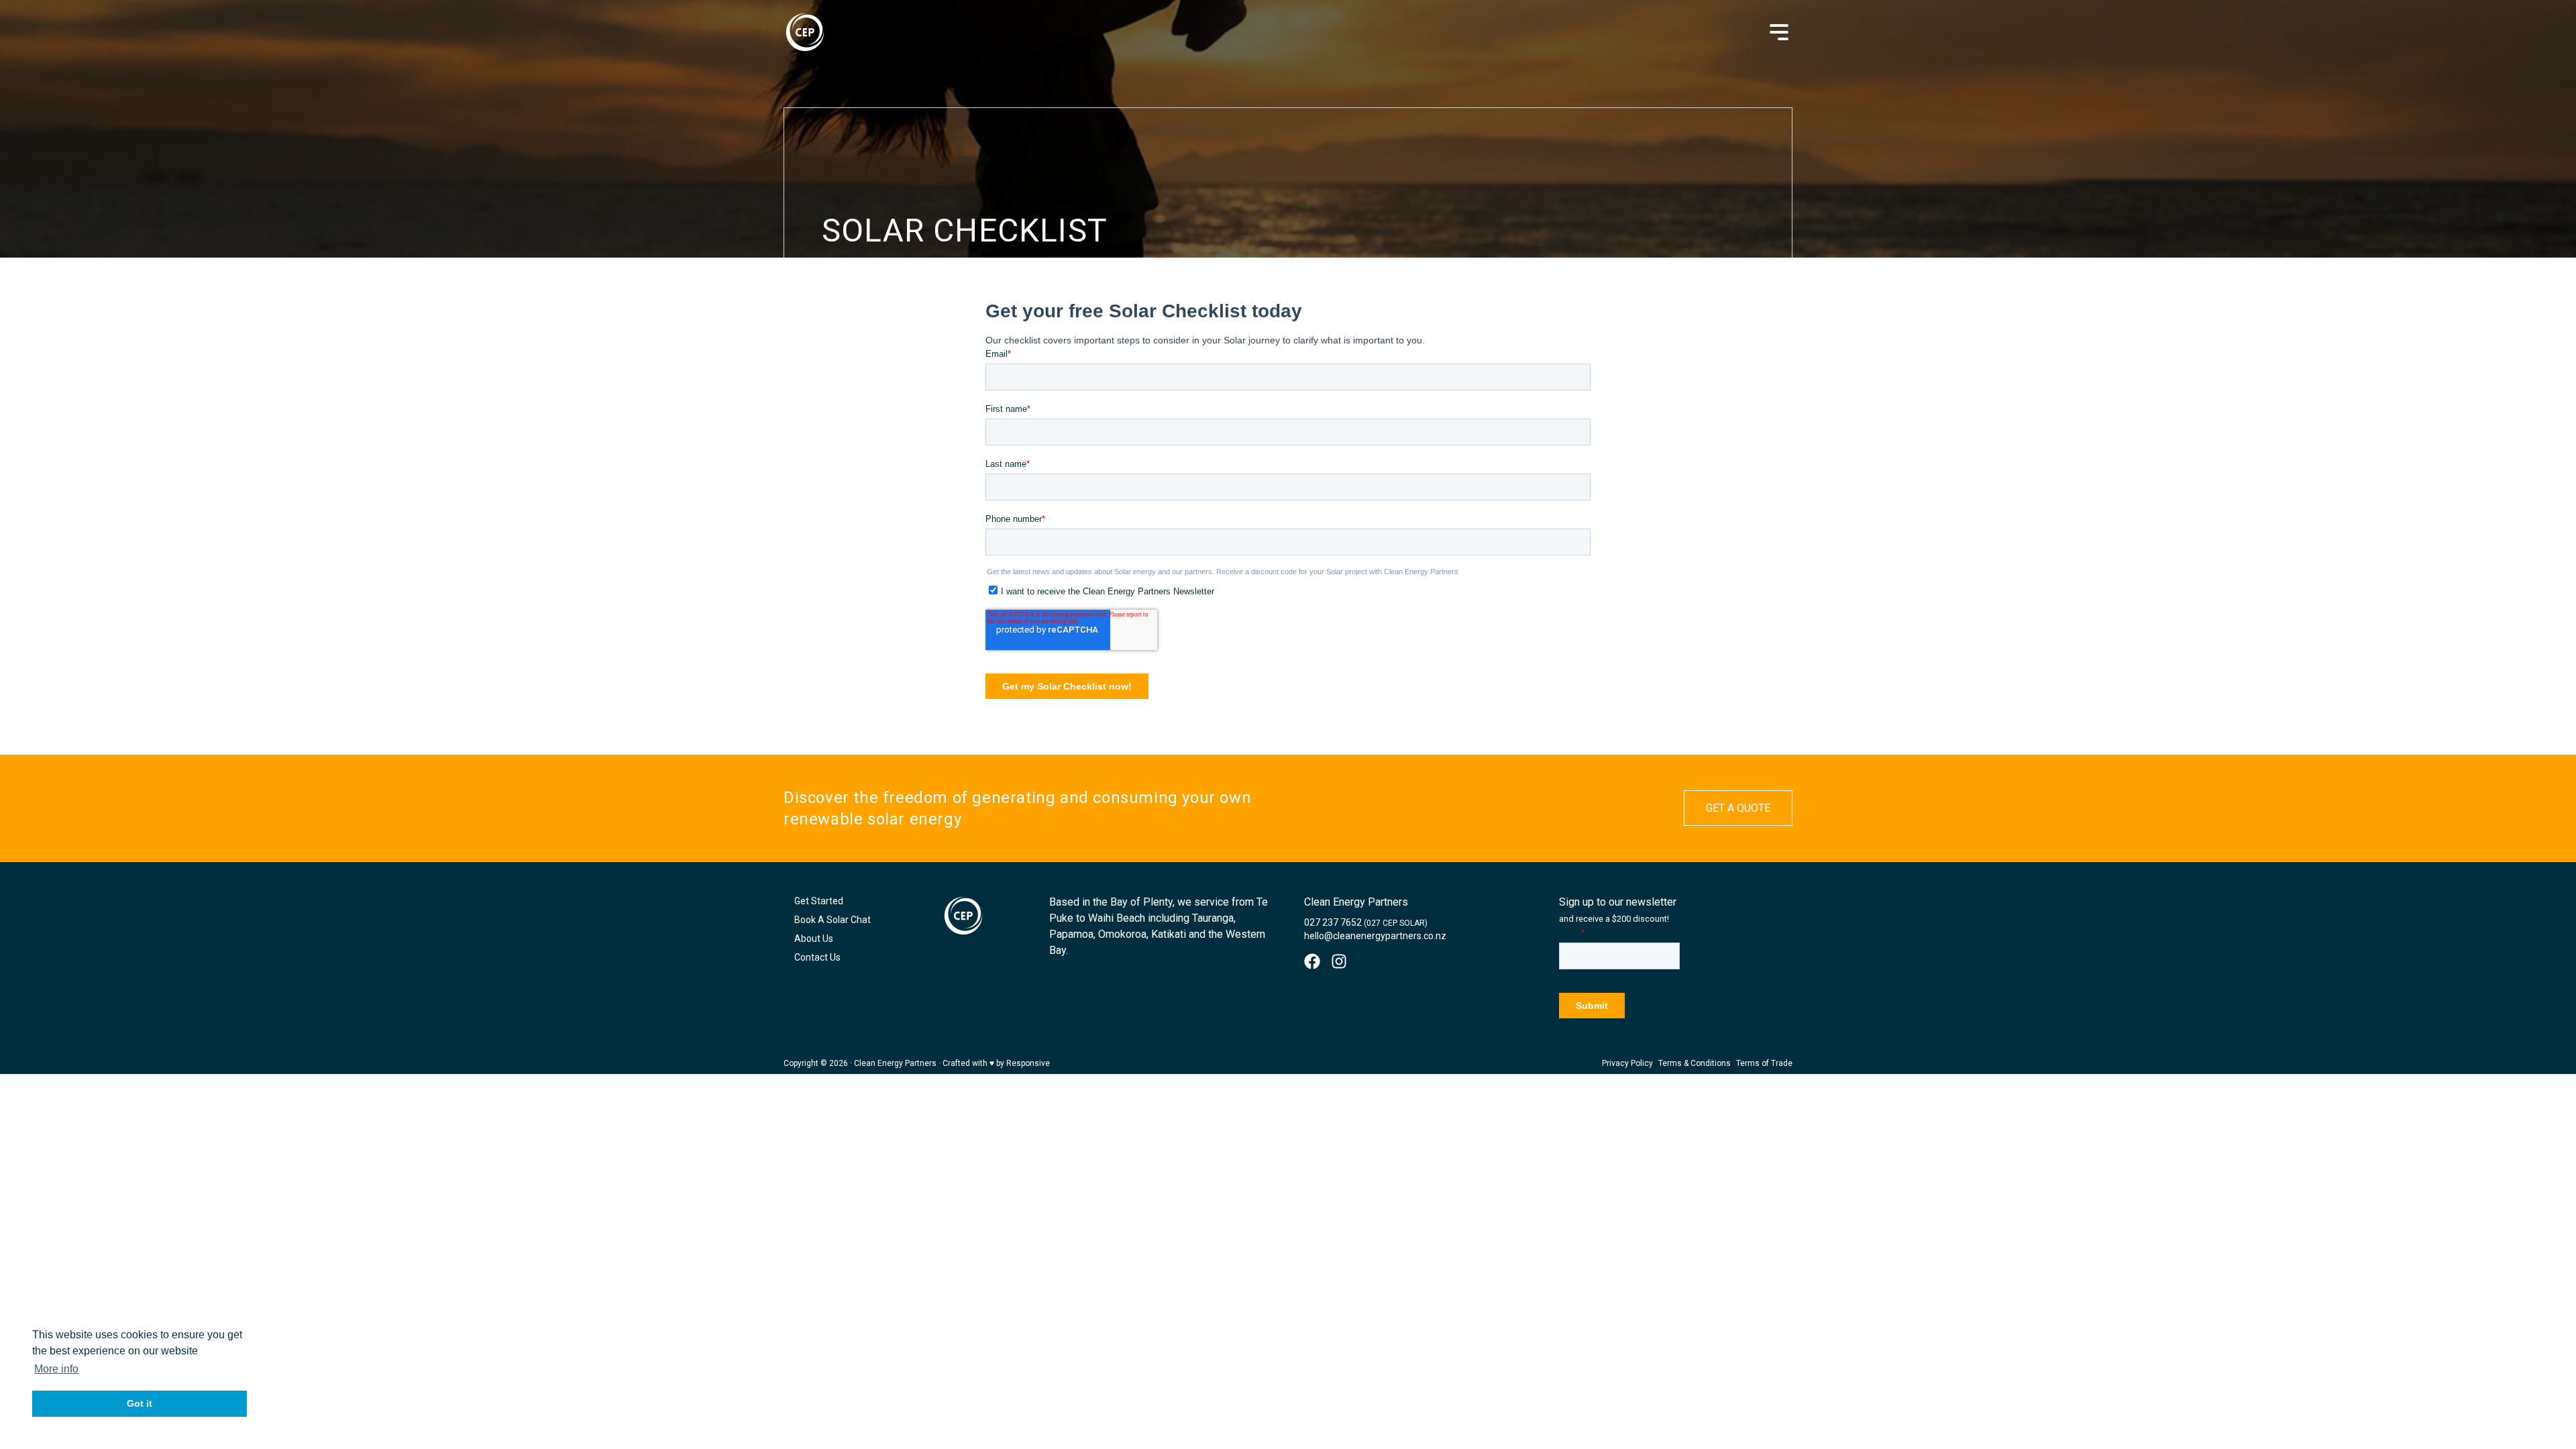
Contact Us (817, 957)
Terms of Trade (1764, 1063)
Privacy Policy (1627, 1063)
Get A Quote (1738, 808)
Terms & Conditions (1695, 1063)
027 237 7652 (1366, 922)
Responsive (1028, 1063)
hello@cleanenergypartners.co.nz (1375, 936)
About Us (814, 938)
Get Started (819, 901)
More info (56, 1369)
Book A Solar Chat (833, 920)
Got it (140, 1403)
